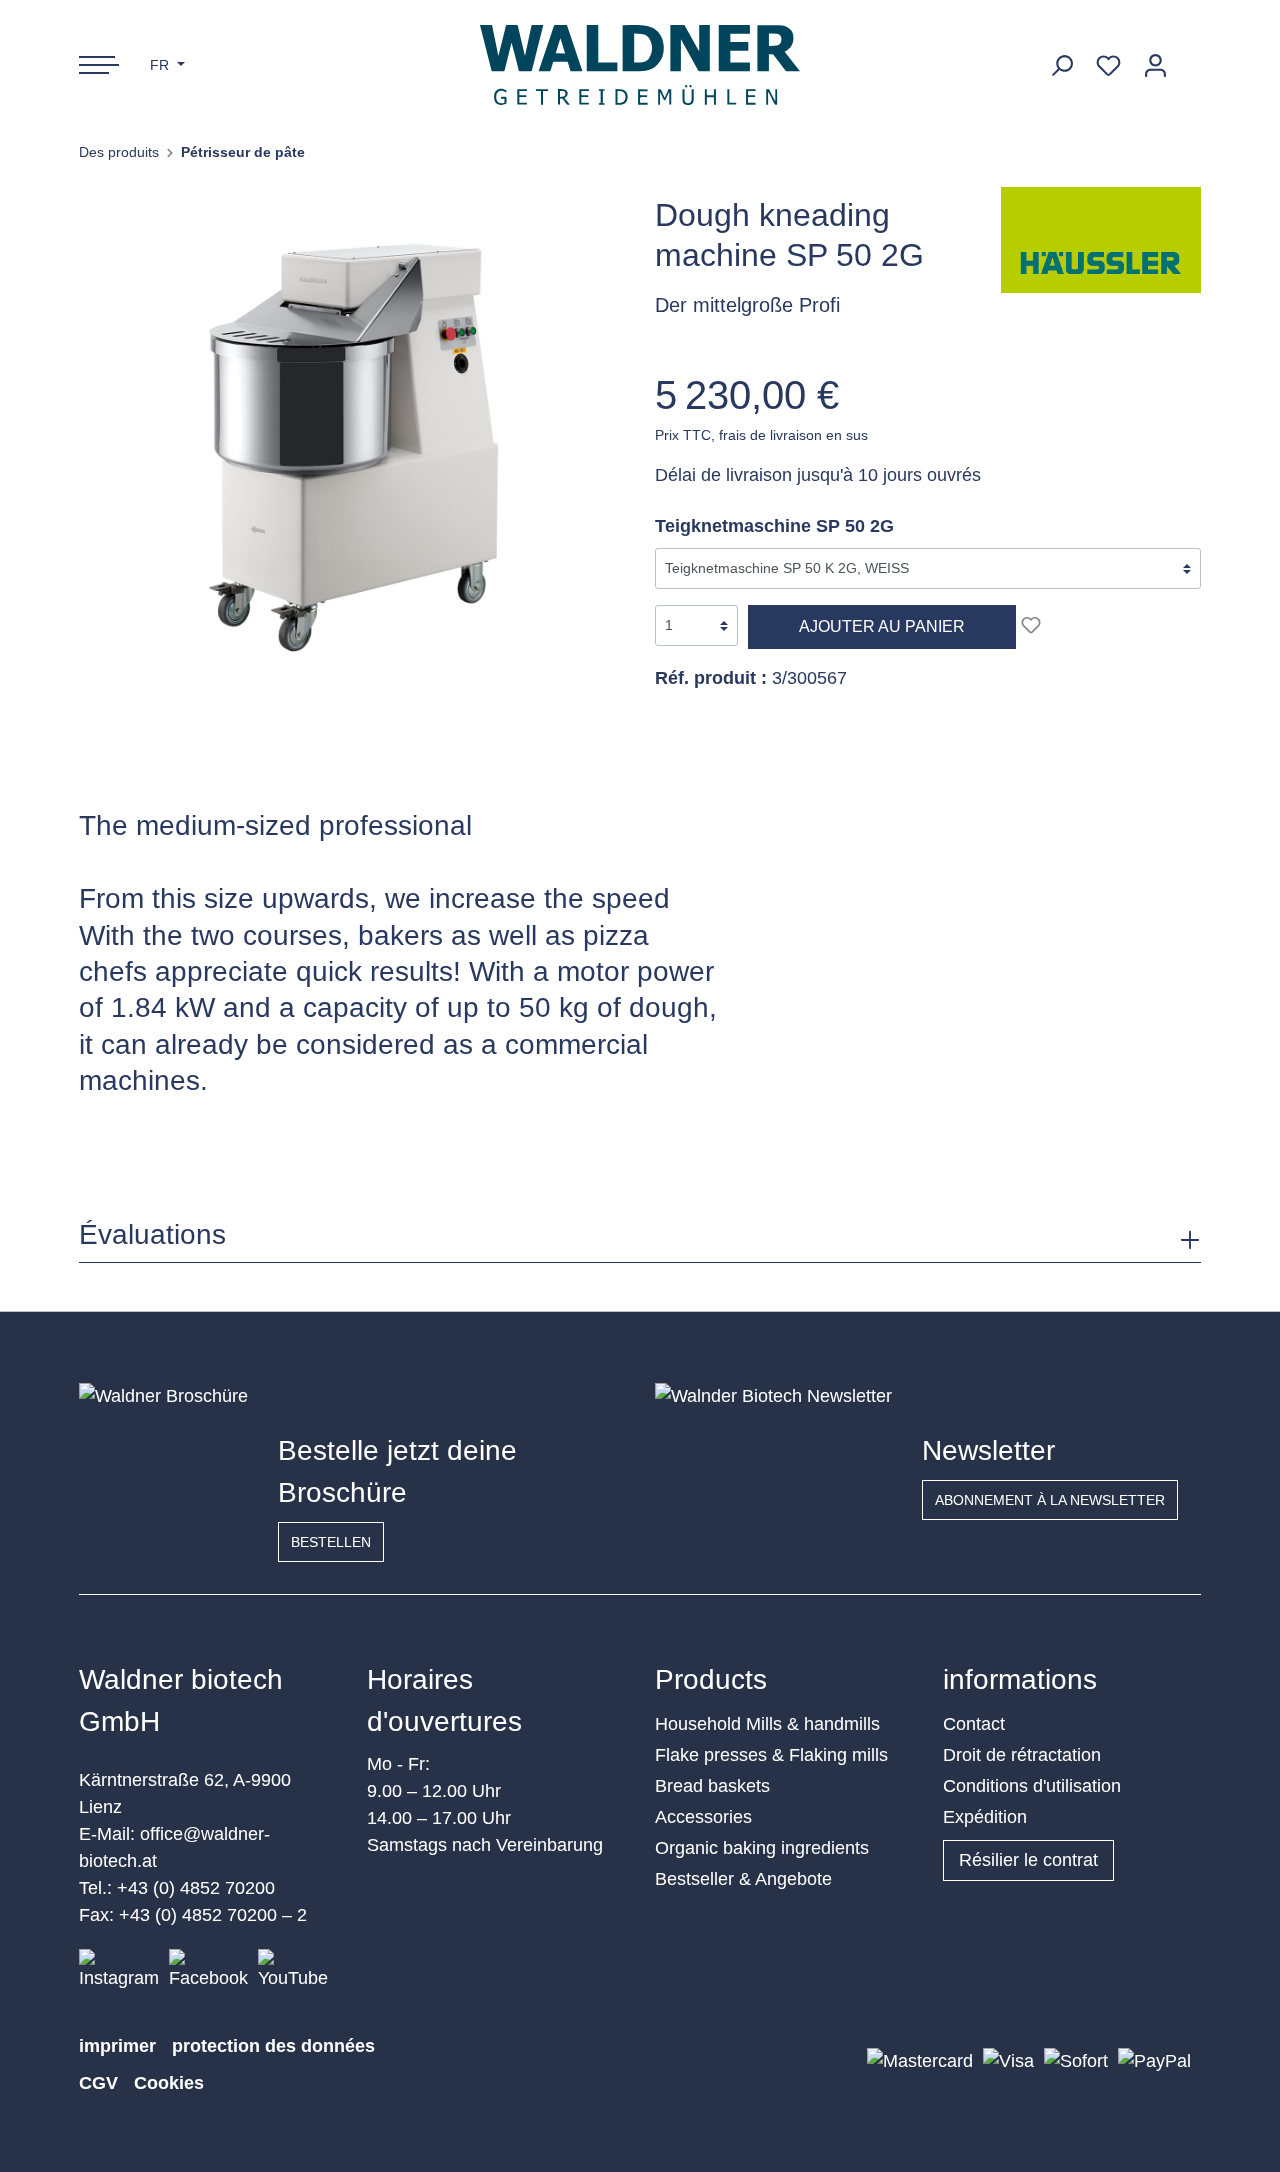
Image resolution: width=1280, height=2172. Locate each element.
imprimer (117, 2046)
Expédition (985, 1817)
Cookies (169, 2083)
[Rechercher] (1061, 65)
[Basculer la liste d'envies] (1031, 625)
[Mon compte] (1155, 65)
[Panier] (1190, 58)
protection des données (273, 2046)
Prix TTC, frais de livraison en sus (761, 435)
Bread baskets (712, 1786)
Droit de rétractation (1022, 1755)
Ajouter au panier (882, 626)
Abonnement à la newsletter (1050, 1500)
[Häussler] (1101, 239)
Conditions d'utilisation (1032, 1786)
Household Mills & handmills (767, 1724)
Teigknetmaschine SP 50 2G (774, 526)
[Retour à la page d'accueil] (640, 65)
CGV (98, 2083)
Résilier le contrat (1028, 1860)
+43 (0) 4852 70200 (196, 1888)
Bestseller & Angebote (743, 1879)
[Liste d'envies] (1108, 65)
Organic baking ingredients (762, 1848)
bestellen (331, 1542)
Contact (974, 1724)
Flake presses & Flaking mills (771, 1755)
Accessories (703, 1817)
